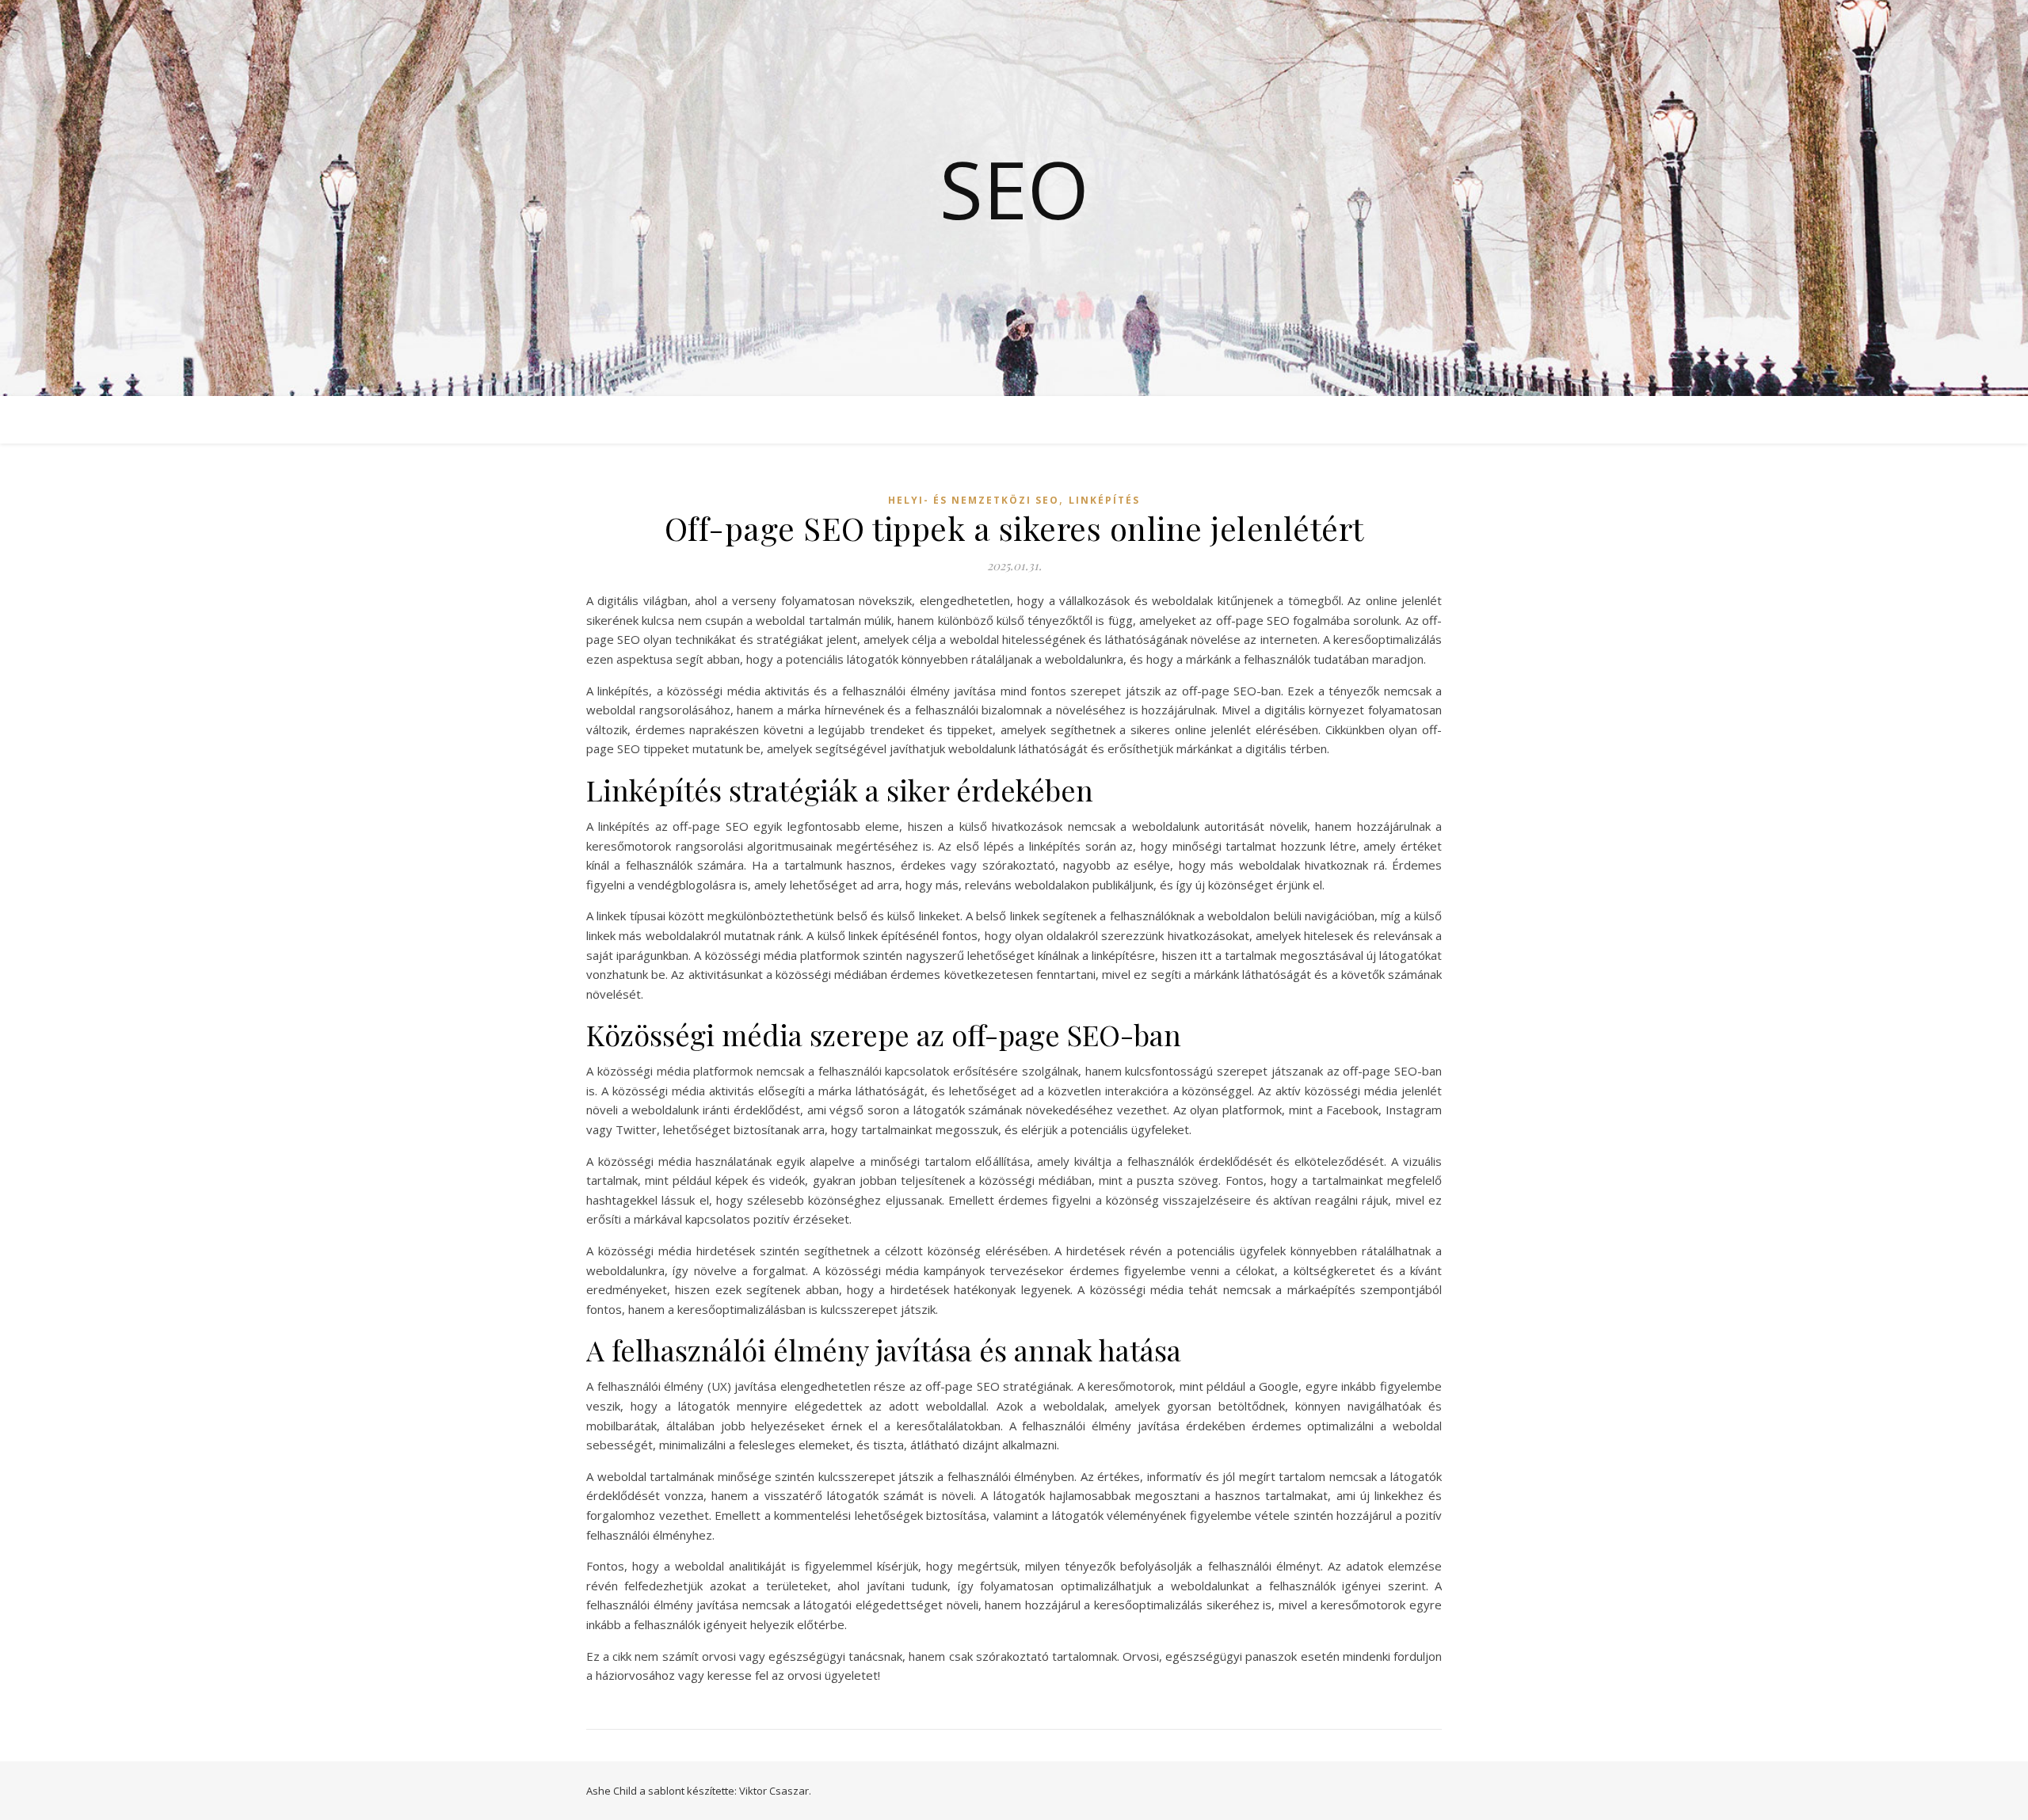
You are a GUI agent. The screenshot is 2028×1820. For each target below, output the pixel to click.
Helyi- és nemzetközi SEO (974, 500)
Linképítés (1104, 500)
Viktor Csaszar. (775, 1791)
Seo (1014, 188)
